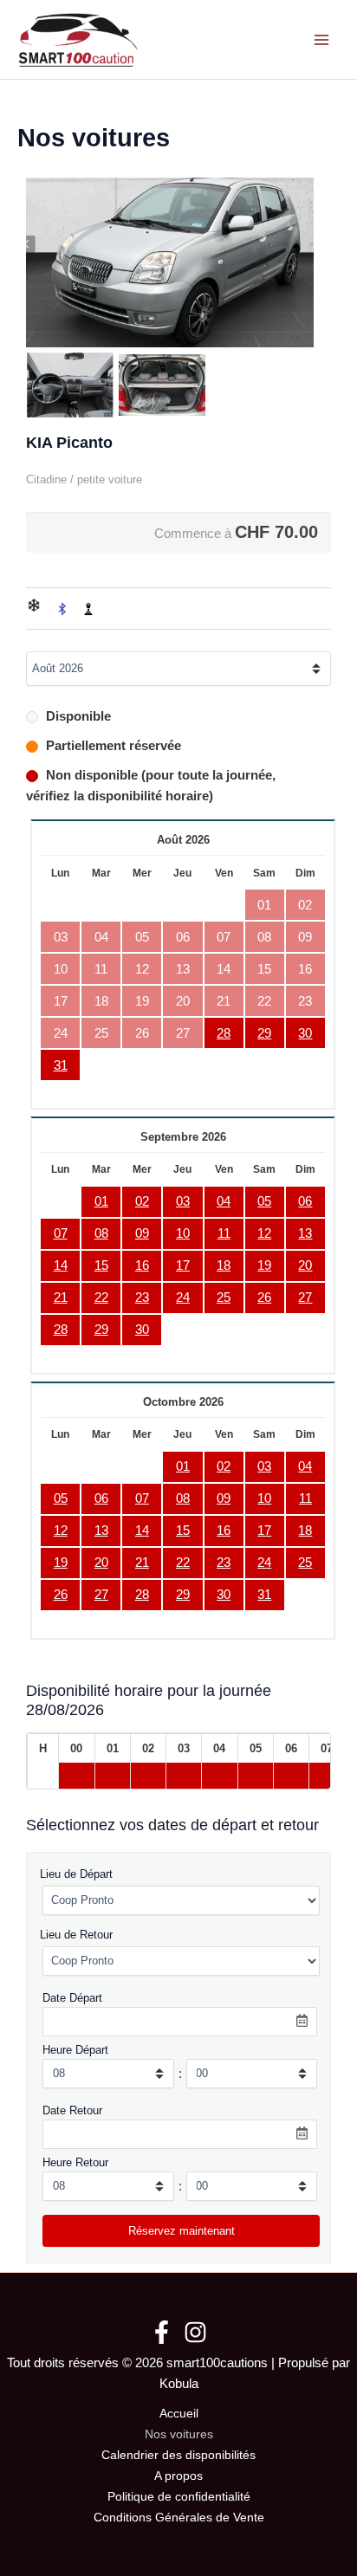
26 (264, 1298)
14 (61, 1265)
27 (305, 1298)
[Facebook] (162, 2332)
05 (264, 1201)
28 (224, 1033)
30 (305, 1033)
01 (101, 1201)
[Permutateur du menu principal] (321, 40)
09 (142, 1233)
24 (183, 1298)
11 (224, 1233)
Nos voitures (179, 2434)
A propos (178, 2476)
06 (305, 1201)
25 (224, 1298)
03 (183, 1201)
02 (142, 1201)
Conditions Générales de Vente (179, 2518)
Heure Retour (75, 2162)
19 (264, 1265)
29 (264, 1033)
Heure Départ (75, 2050)
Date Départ (72, 1998)
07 (61, 1233)
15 (101, 1265)
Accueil (179, 2414)
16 (142, 1265)
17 (183, 1265)
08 (101, 1233)
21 (61, 1298)
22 (101, 1298)
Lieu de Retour (76, 1935)
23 (142, 1298)
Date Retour (72, 2110)
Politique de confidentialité (179, 2497)
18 (224, 1265)
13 (305, 1233)
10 (183, 1233)
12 (264, 1233)
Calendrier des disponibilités (178, 2455)
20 (305, 1265)
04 (224, 1201)
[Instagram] (195, 2332)
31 (61, 1065)
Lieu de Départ (76, 1874)
